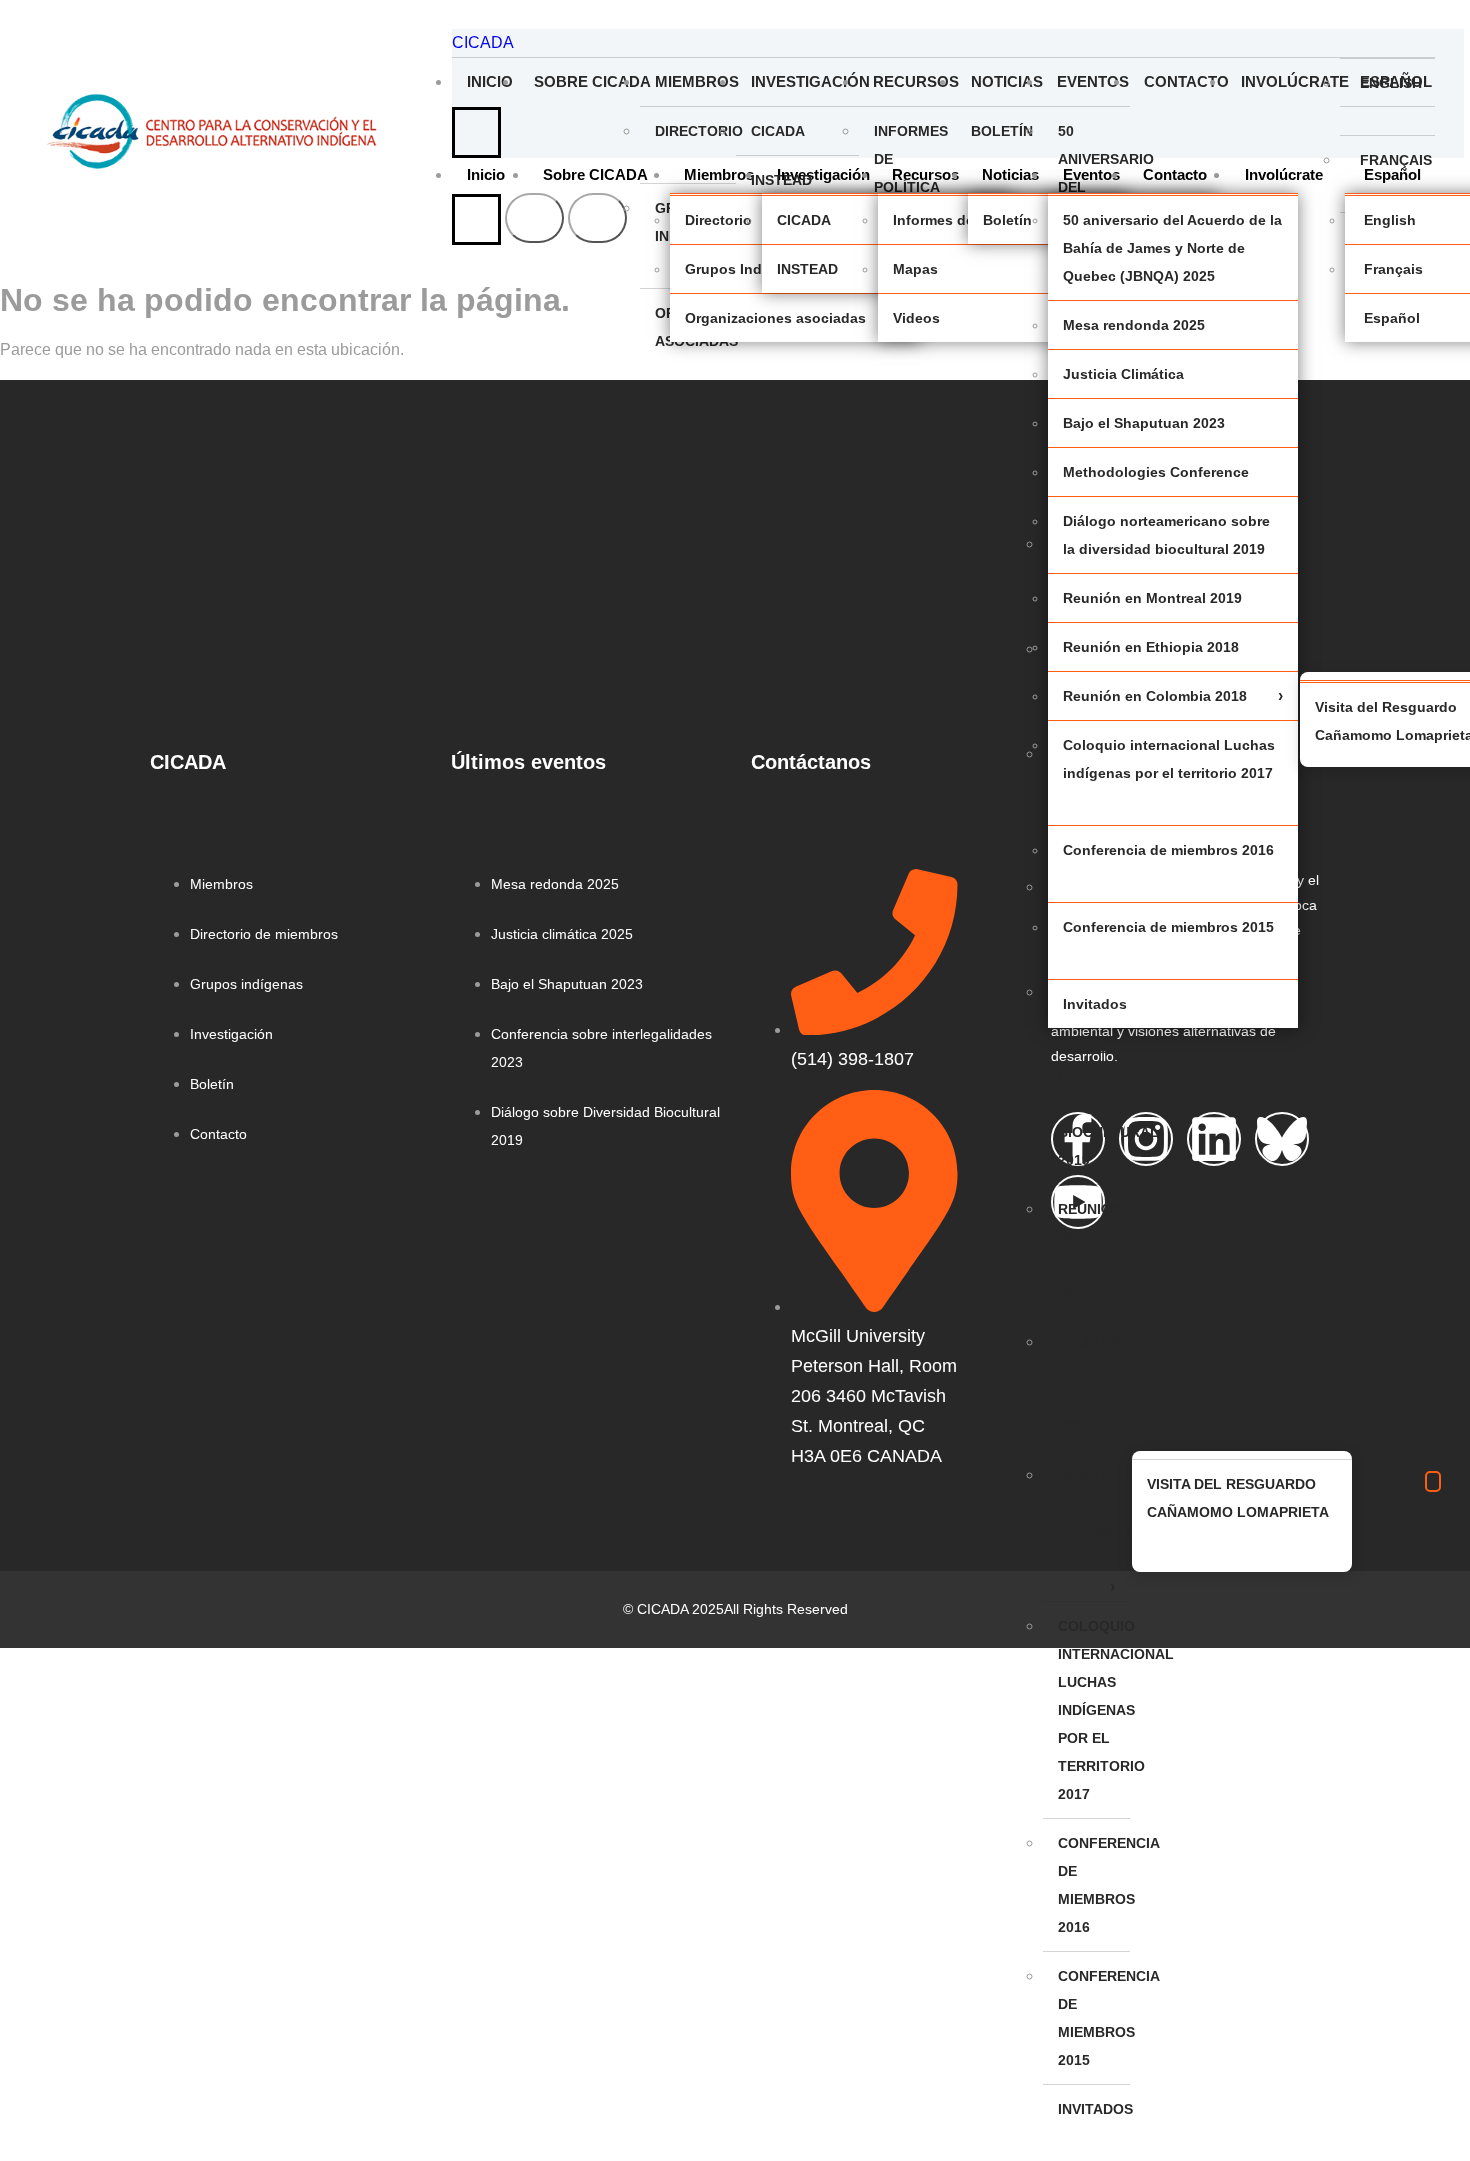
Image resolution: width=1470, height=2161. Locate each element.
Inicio (490, 82)
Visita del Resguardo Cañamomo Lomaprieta (1238, 1498)
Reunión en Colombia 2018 (1094, 1517)
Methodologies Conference (1156, 472)
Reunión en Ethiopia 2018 (1090, 1384)
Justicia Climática (1123, 374)
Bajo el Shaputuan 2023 (1144, 423)
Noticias (1007, 82)
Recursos (914, 82)
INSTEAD (781, 180)
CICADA (483, 42)
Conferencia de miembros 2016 (1094, 1885)
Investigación (805, 82)
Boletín (1002, 131)
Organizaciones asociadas (775, 318)
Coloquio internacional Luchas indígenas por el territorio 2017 (1094, 1710)
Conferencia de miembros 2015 (1094, 2018)
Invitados (1094, 2109)
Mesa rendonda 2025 (1134, 325)
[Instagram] (1146, 1139)
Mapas (915, 269)
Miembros (695, 82)
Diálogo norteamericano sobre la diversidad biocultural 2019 (1094, 1076)
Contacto (1185, 82)
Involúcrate (1290, 82)
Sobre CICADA (587, 82)
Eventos (1093, 82)
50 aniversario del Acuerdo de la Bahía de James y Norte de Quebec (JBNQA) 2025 (1172, 248)
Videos (916, 318)
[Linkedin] (1214, 1139)
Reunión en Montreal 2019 (1094, 1251)
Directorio (695, 131)
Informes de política (911, 159)
